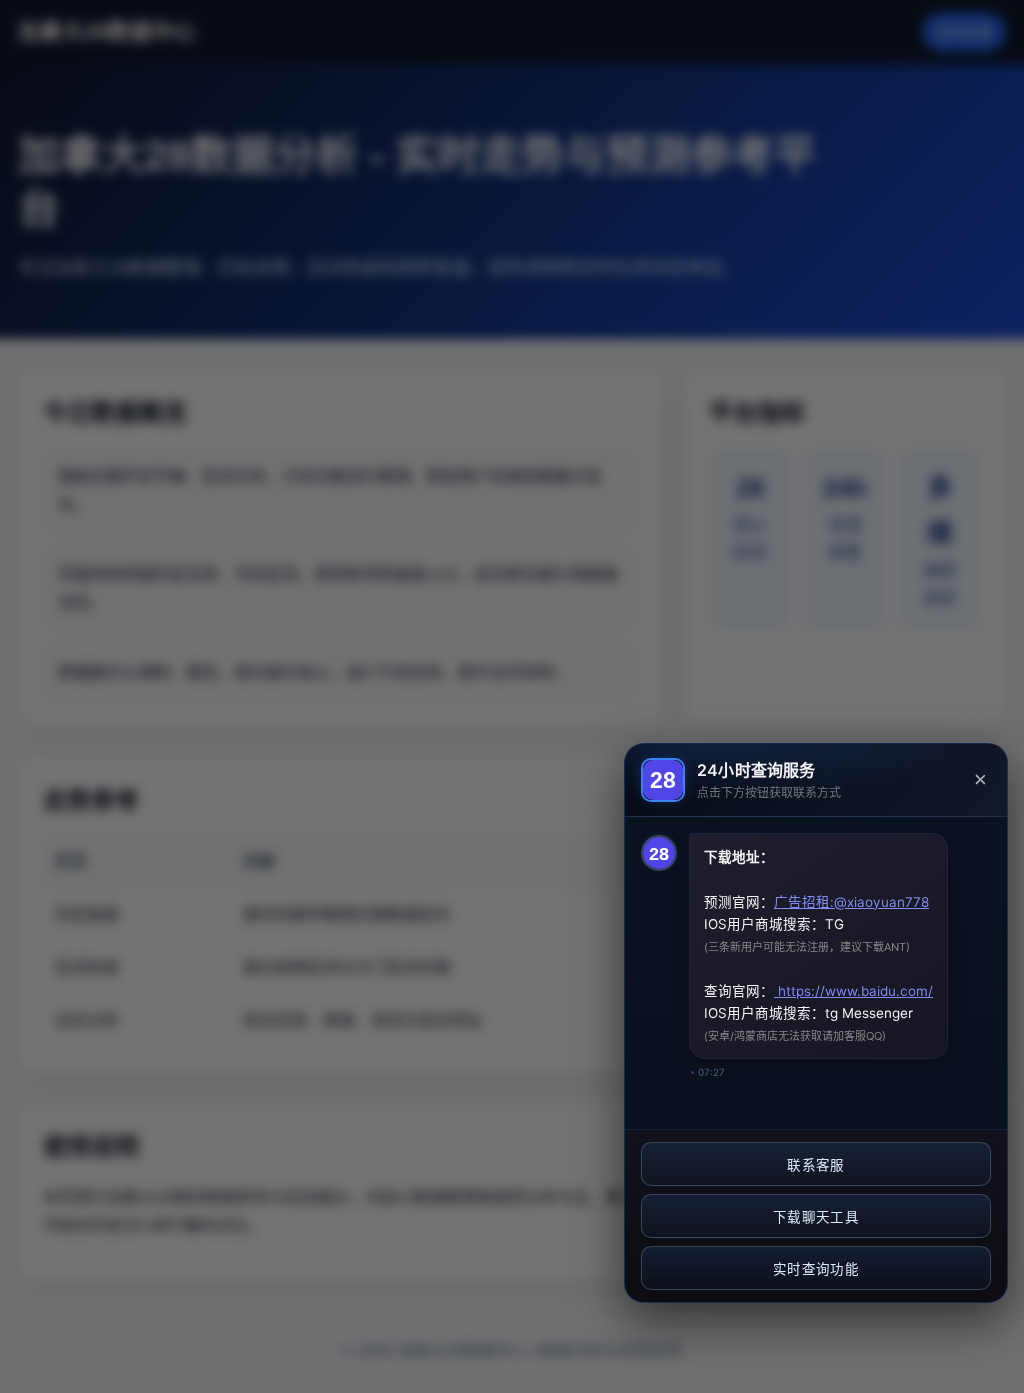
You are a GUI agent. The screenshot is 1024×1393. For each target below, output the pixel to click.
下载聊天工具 (816, 1217)
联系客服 (815, 1165)
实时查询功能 (816, 1269)
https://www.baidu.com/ (853, 991)
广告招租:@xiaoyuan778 (851, 902)
